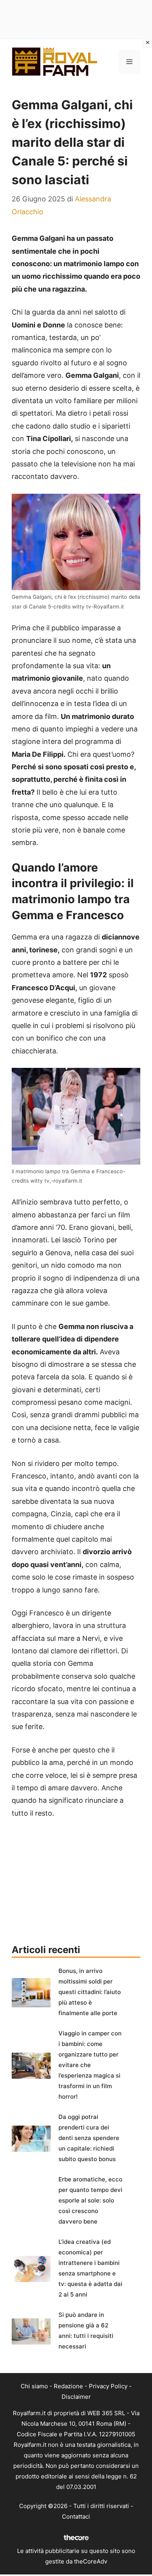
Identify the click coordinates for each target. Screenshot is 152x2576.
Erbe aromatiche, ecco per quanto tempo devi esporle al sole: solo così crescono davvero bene (90, 2200)
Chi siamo (34, 2386)
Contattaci (76, 2516)
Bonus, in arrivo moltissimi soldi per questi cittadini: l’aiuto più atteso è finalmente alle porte (90, 1992)
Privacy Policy (108, 2386)
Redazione (68, 2386)
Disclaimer (76, 2397)
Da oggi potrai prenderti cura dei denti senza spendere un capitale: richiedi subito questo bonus (89, 2138)
